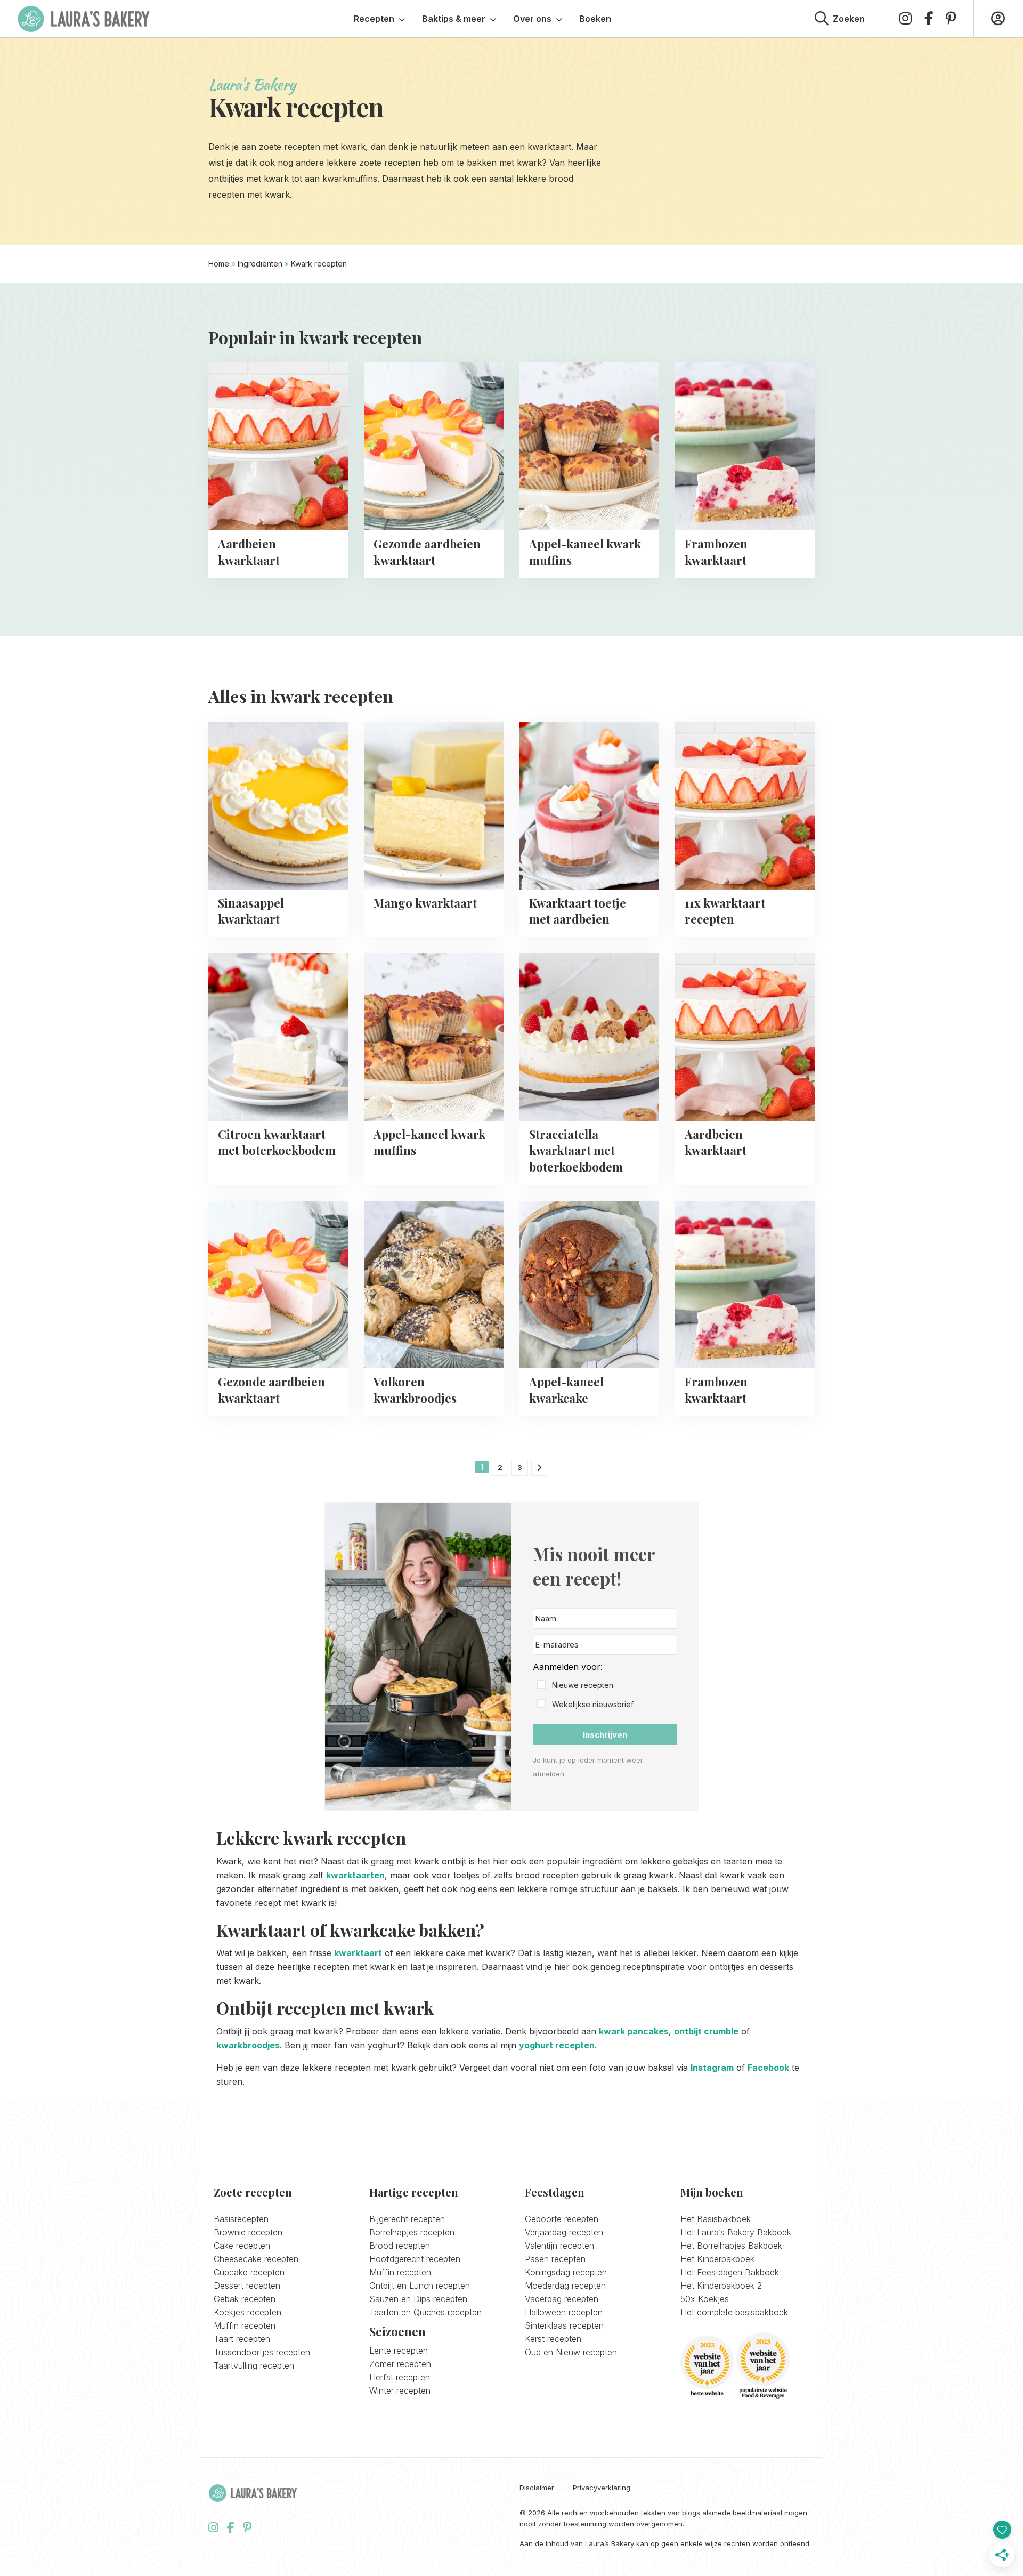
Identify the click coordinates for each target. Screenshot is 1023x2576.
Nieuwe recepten (583, 1685)
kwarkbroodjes (248, 2045)
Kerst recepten (553, 2339)
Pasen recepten (555, 2259)
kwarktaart (358, 1953)
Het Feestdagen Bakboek (730, 2272)
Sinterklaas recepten (564, 2325)
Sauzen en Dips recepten (418, 2299)
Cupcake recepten (249, 2272)
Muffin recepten (245, 2325)
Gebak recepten (245, 2299)
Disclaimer (537, 2488)
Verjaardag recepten (564, 2232)
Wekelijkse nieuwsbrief (593, 1704)
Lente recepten (399, 2351)
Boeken (595, 19)
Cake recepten (242, 2246)
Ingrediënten (260, 264)
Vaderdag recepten (562, 2299)
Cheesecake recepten (256, 2259)
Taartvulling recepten (254, 2365)
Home (219, 264)
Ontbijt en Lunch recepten (420, 2286)
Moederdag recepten (565, 2286)
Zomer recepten (400, 2364)
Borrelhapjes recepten (412, 2232)
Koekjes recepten (247, 2312)
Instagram (712, 2068)
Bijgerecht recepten (407, 2219)
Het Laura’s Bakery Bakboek (736, 2232)
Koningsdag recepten (566, 2272)
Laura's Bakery (84, 19)
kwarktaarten (355, 1875)
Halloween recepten (564, 2312)
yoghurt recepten (557, 2045)
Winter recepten (400, 2391)
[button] (605, 1686)
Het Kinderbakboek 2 (721, 2286)
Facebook (768, 2068)
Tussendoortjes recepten (262, 2352)
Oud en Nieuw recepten (571, 2352)
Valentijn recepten (559, 2246)
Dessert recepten (247, 2286)
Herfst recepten (400, 2377)
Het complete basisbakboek (734, 2312)
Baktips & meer (454, 19)
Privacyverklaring (602, 2488)
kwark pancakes (634, 2031)
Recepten (374, 19)
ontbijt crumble (706, 2031)
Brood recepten (400, 2246)
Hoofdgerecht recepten (415, 2259)
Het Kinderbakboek (717, 2259)
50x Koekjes (705, 2299)
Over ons (532, 19)
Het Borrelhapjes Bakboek (731, 2246)
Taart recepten (242, 2339)
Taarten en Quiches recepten (425, 2312)
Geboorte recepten (562, 2219)
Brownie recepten (248, 2232)
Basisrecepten (241, 2219)
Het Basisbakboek (716, 2219)
